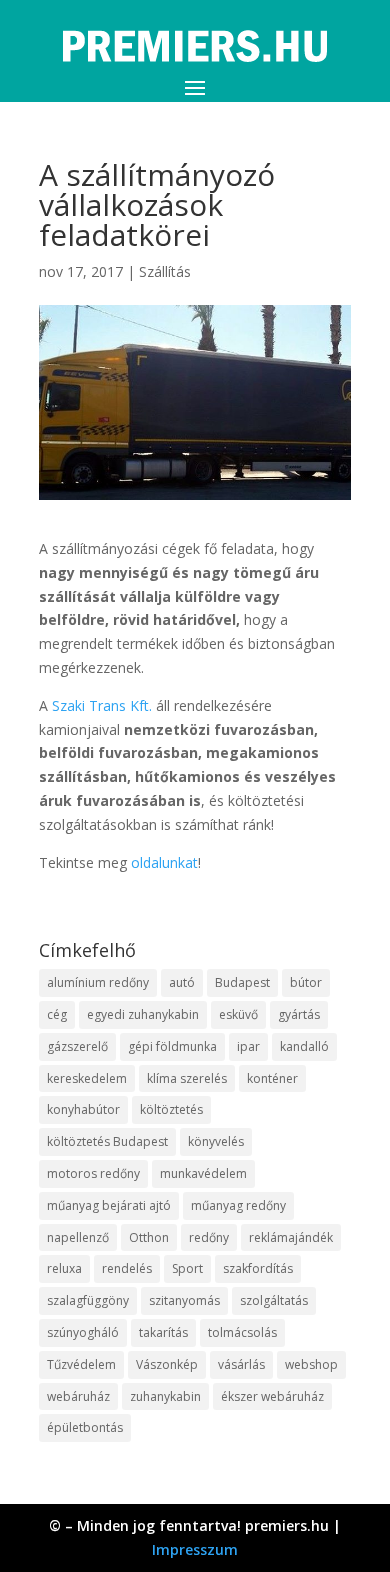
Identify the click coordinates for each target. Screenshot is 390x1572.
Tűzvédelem (81, 1364)
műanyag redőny (238, 1205)
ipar (248, 1046)
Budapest (242, 982)
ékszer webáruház (272, 1396)
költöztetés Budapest (107, 1141)
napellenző (78, 1237)
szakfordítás (258, 1268)
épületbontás (85, 1427)
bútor (306, 982)
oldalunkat (164, 862)
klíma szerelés (187, 1078)
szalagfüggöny (88, 1300)
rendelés (127, 1268)
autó (182, 982)
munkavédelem (203, 1173)
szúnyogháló (83, 1332)
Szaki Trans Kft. (102, 705)
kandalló (304, 1046)
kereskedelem (87, 1078)
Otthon (149, 1237)
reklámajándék (291, 1237)
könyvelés (216, 1141)
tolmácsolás (242, 1332)
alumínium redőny (98, 982)
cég (57, 1014)
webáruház (78, 1396)
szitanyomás (184, 1300)
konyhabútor (83, 1109)
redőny (209, 1237)
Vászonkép (167, 1364)
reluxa (64, 1268)
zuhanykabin (165, 1396)
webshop (311, 1364)
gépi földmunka (172, 1046)
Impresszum (195, 1549)
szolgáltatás (274, 1300)
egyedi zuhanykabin (143, 1014)
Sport (187, 1268)
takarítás (163, 1332)
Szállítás (165, 271)
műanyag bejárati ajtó (109, 1205)
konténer (272, 1078)
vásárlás (241, 1364)
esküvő (238, 1014)
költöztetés (171, 1109)
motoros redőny (93, 1173)
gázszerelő (77, 1046)
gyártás (299, 1014)
